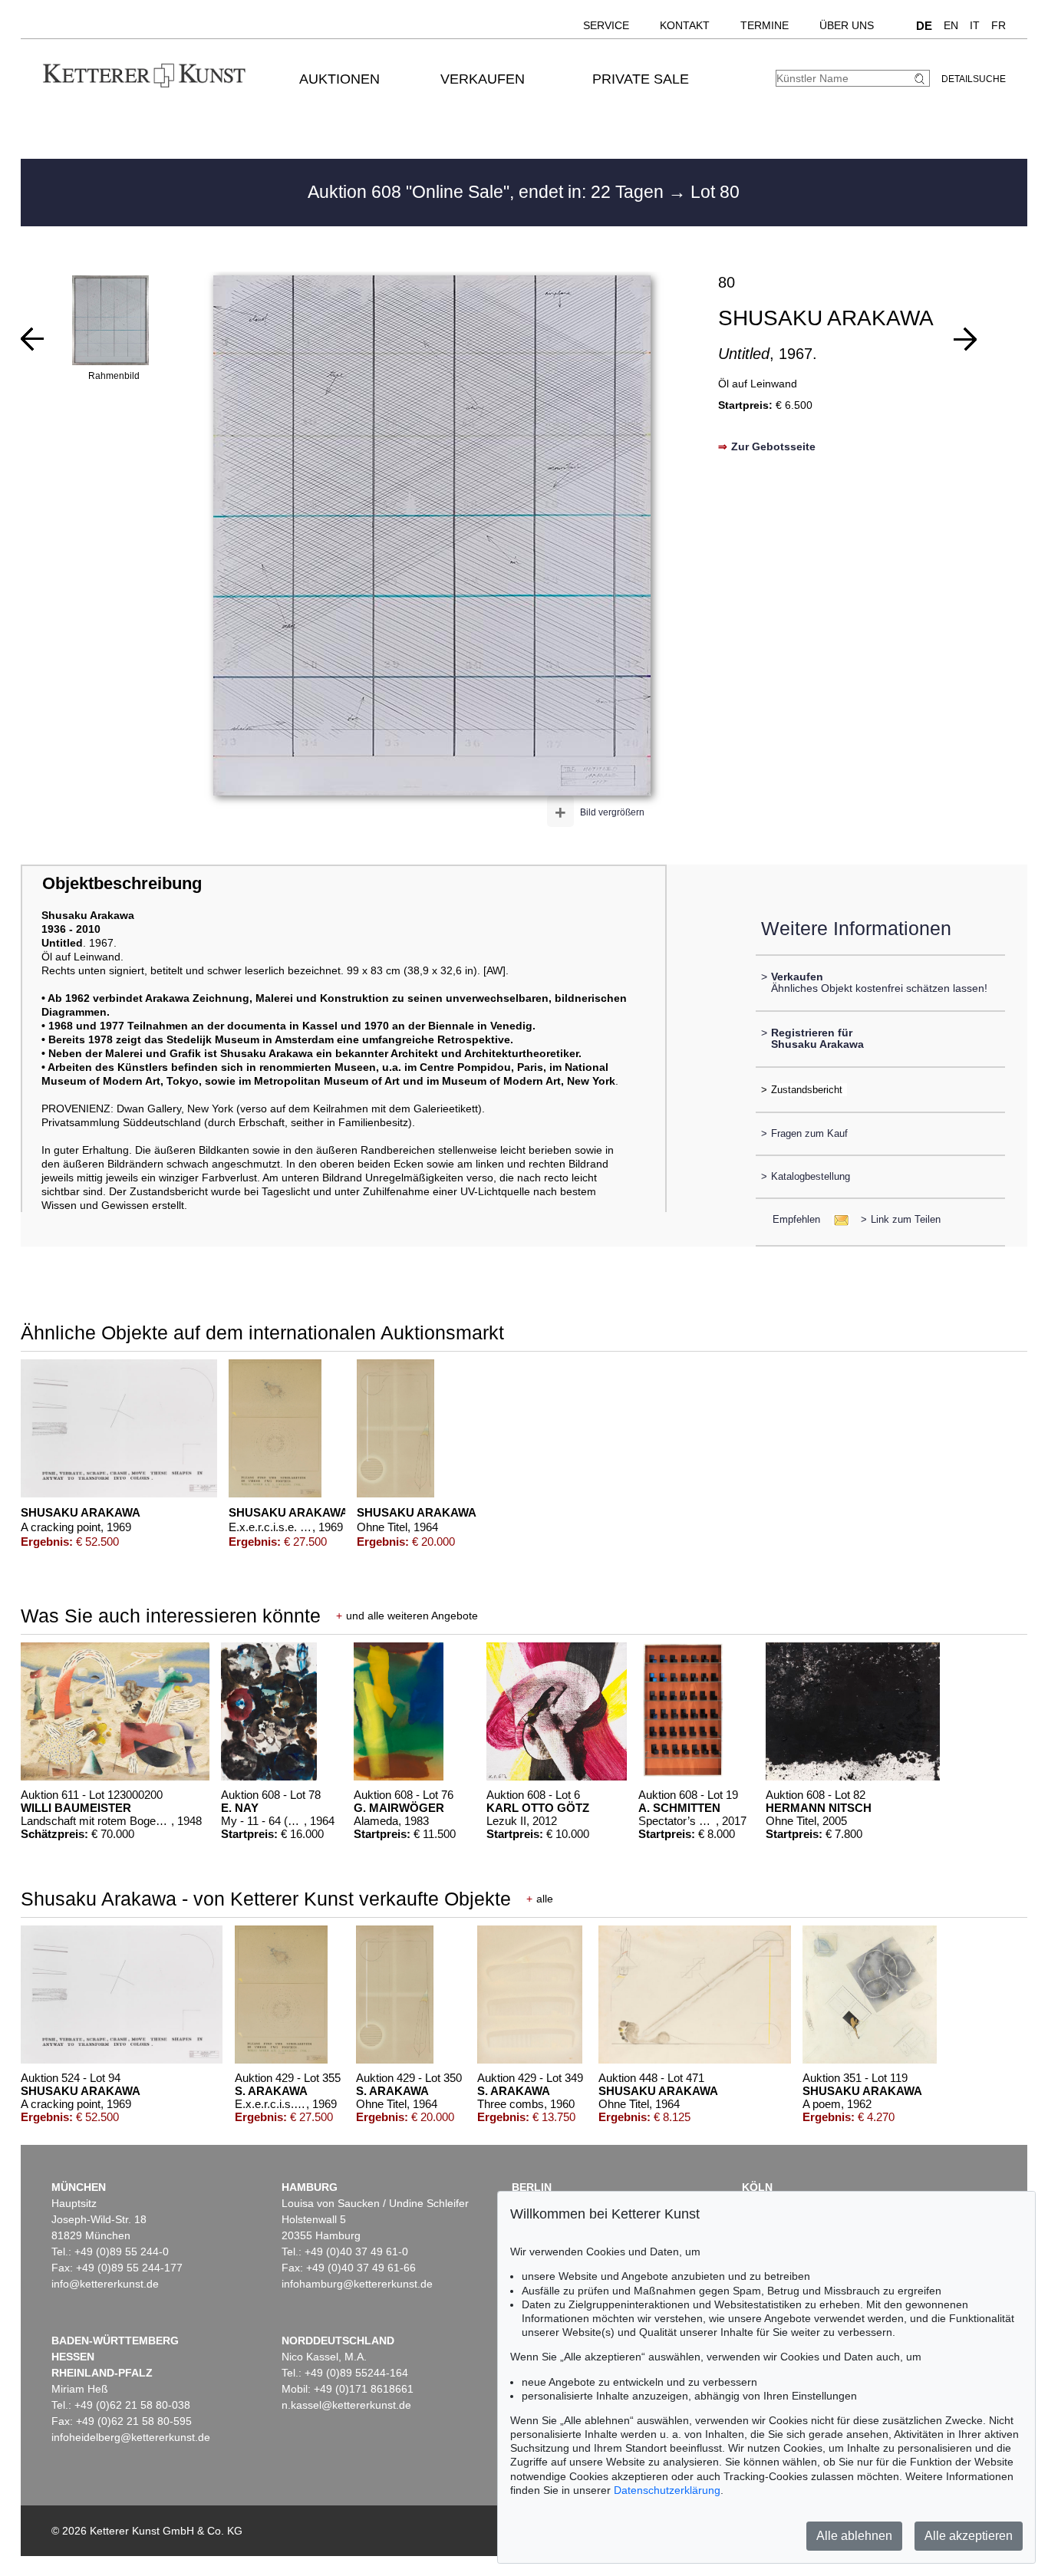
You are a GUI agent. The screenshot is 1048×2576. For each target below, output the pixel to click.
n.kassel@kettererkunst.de (346, 2405)
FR (999, 25)
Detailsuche (974, 79)
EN (951, 25)
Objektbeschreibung (122, 883)
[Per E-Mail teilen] (837, 1219)
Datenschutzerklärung (667, 2490)
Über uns (847, 25)
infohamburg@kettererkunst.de (357, 2284)
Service (606, 25)
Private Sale (641, 79)
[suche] (921, 79)
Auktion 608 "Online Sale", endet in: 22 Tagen (488, 192)
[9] (965, 339)
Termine (765, 25)
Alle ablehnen (854, 2536)
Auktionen (339, 79)
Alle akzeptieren (969, 2536)
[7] (32, 339)
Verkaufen (483, 79)
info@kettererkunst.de (105, 2284)
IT (975, 25)
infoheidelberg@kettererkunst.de (131, 2437)
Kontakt (685, 25)
